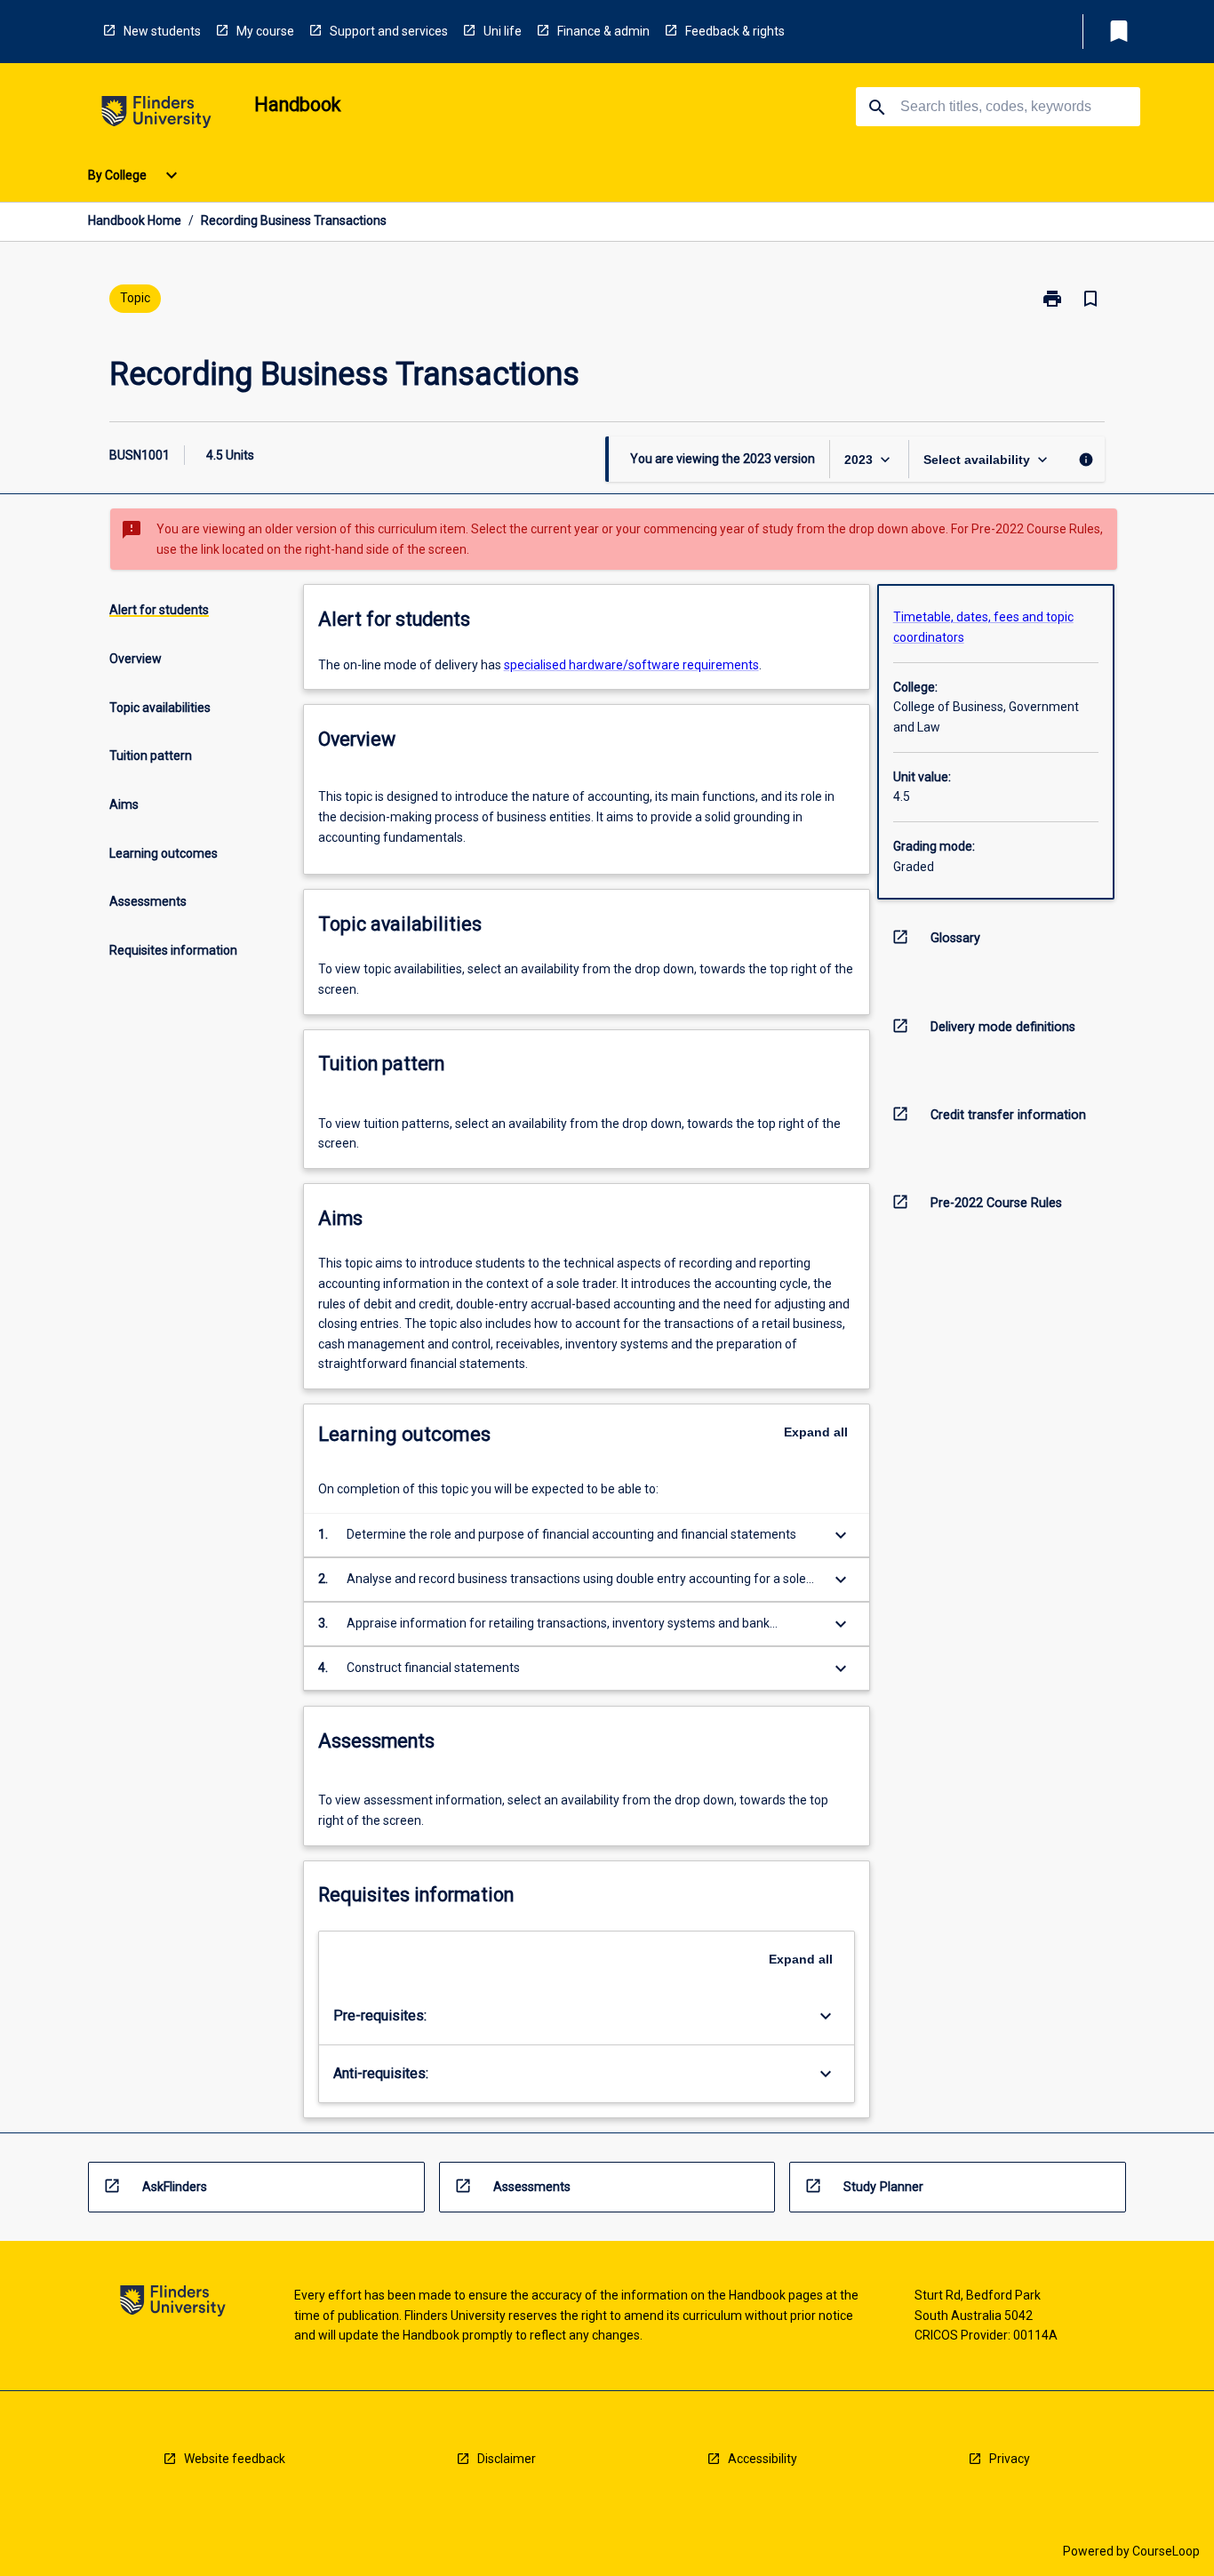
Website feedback (235, 2459)
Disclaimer (507, 2459)
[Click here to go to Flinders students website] (156, 115)
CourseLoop (1166, 2551)
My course (265, 31)
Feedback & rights (735, 31)
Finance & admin (603, 31)
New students (162, 31)
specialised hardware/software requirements (631, 665)
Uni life (503, 31)
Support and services (389, 31)
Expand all (816, 1432)
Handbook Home (135, 220)
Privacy (1010, 2459)
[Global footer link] (173, 2304)
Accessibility (763, 2459)
